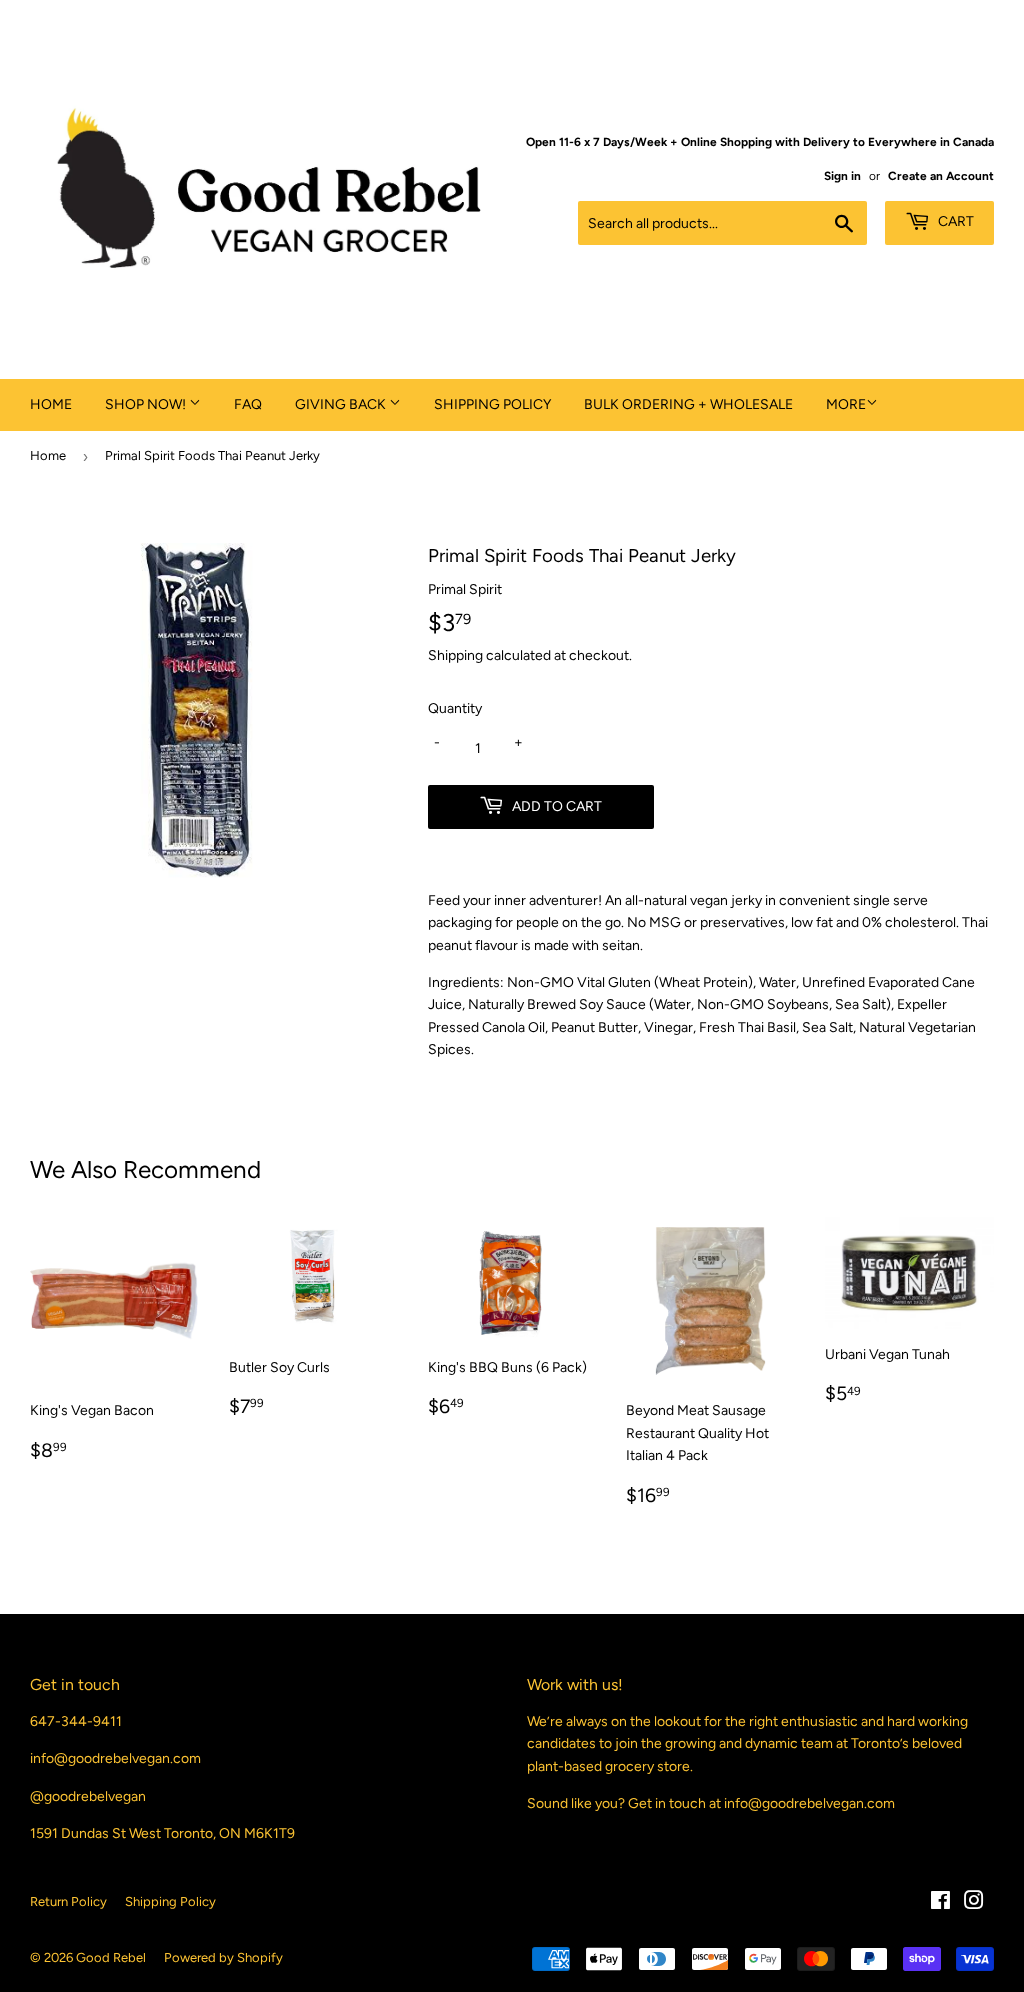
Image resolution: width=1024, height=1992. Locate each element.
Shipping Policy (492, 404)
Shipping (455, 655)
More (846, 404)
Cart (954, 221)
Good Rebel (111, 1957)
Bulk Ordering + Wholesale (688, 404)
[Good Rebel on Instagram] (974, 1903)
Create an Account (941, 176)
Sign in (842, 176)
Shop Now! (147, 404)
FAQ (248, 404)
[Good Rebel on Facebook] (940, 1903)
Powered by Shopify (223, 1957)
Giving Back (342, 404)
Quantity (455, 708)
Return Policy (68, 1901)
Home (51, 404)
